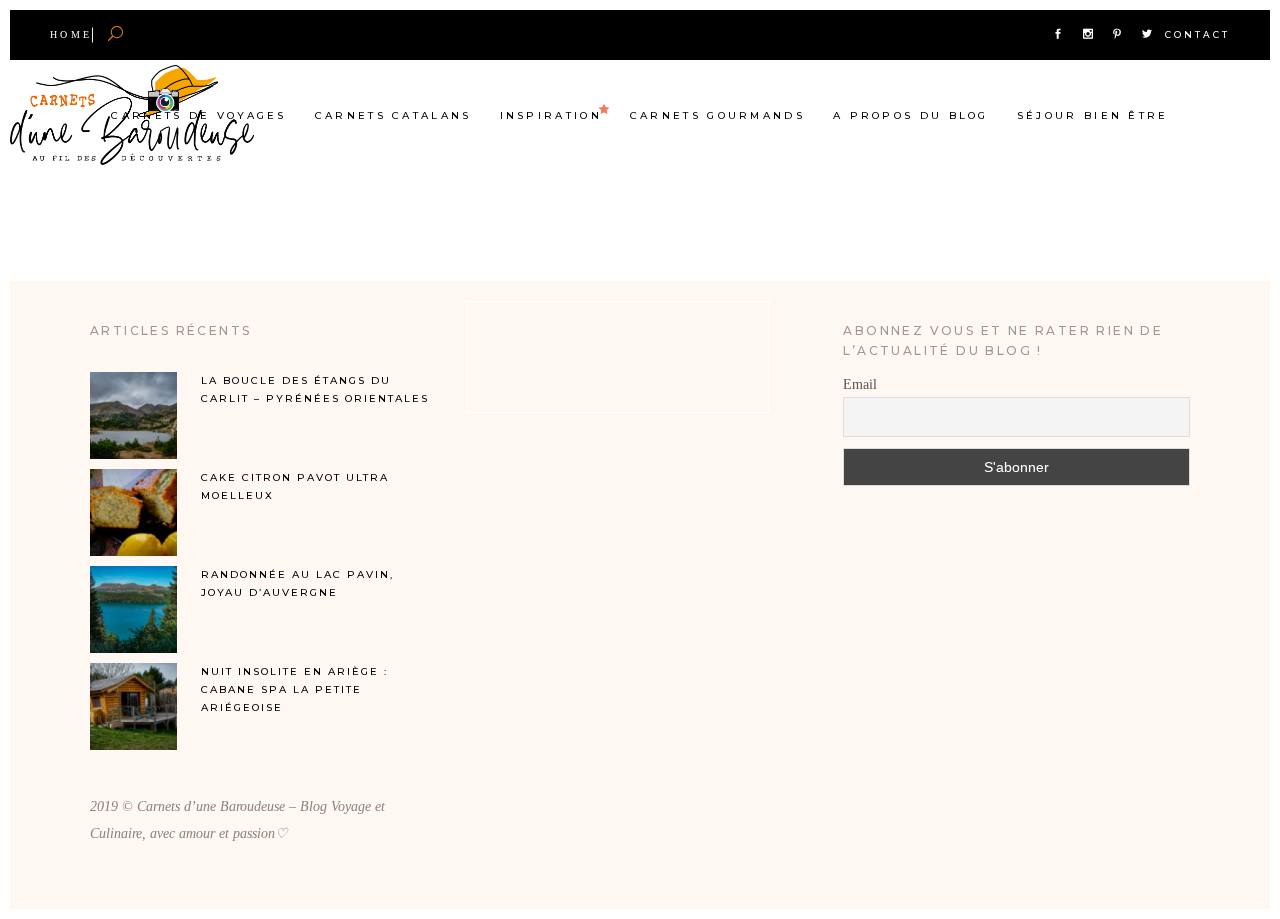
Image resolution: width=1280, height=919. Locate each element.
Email (860, 384)
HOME (71, 34)
